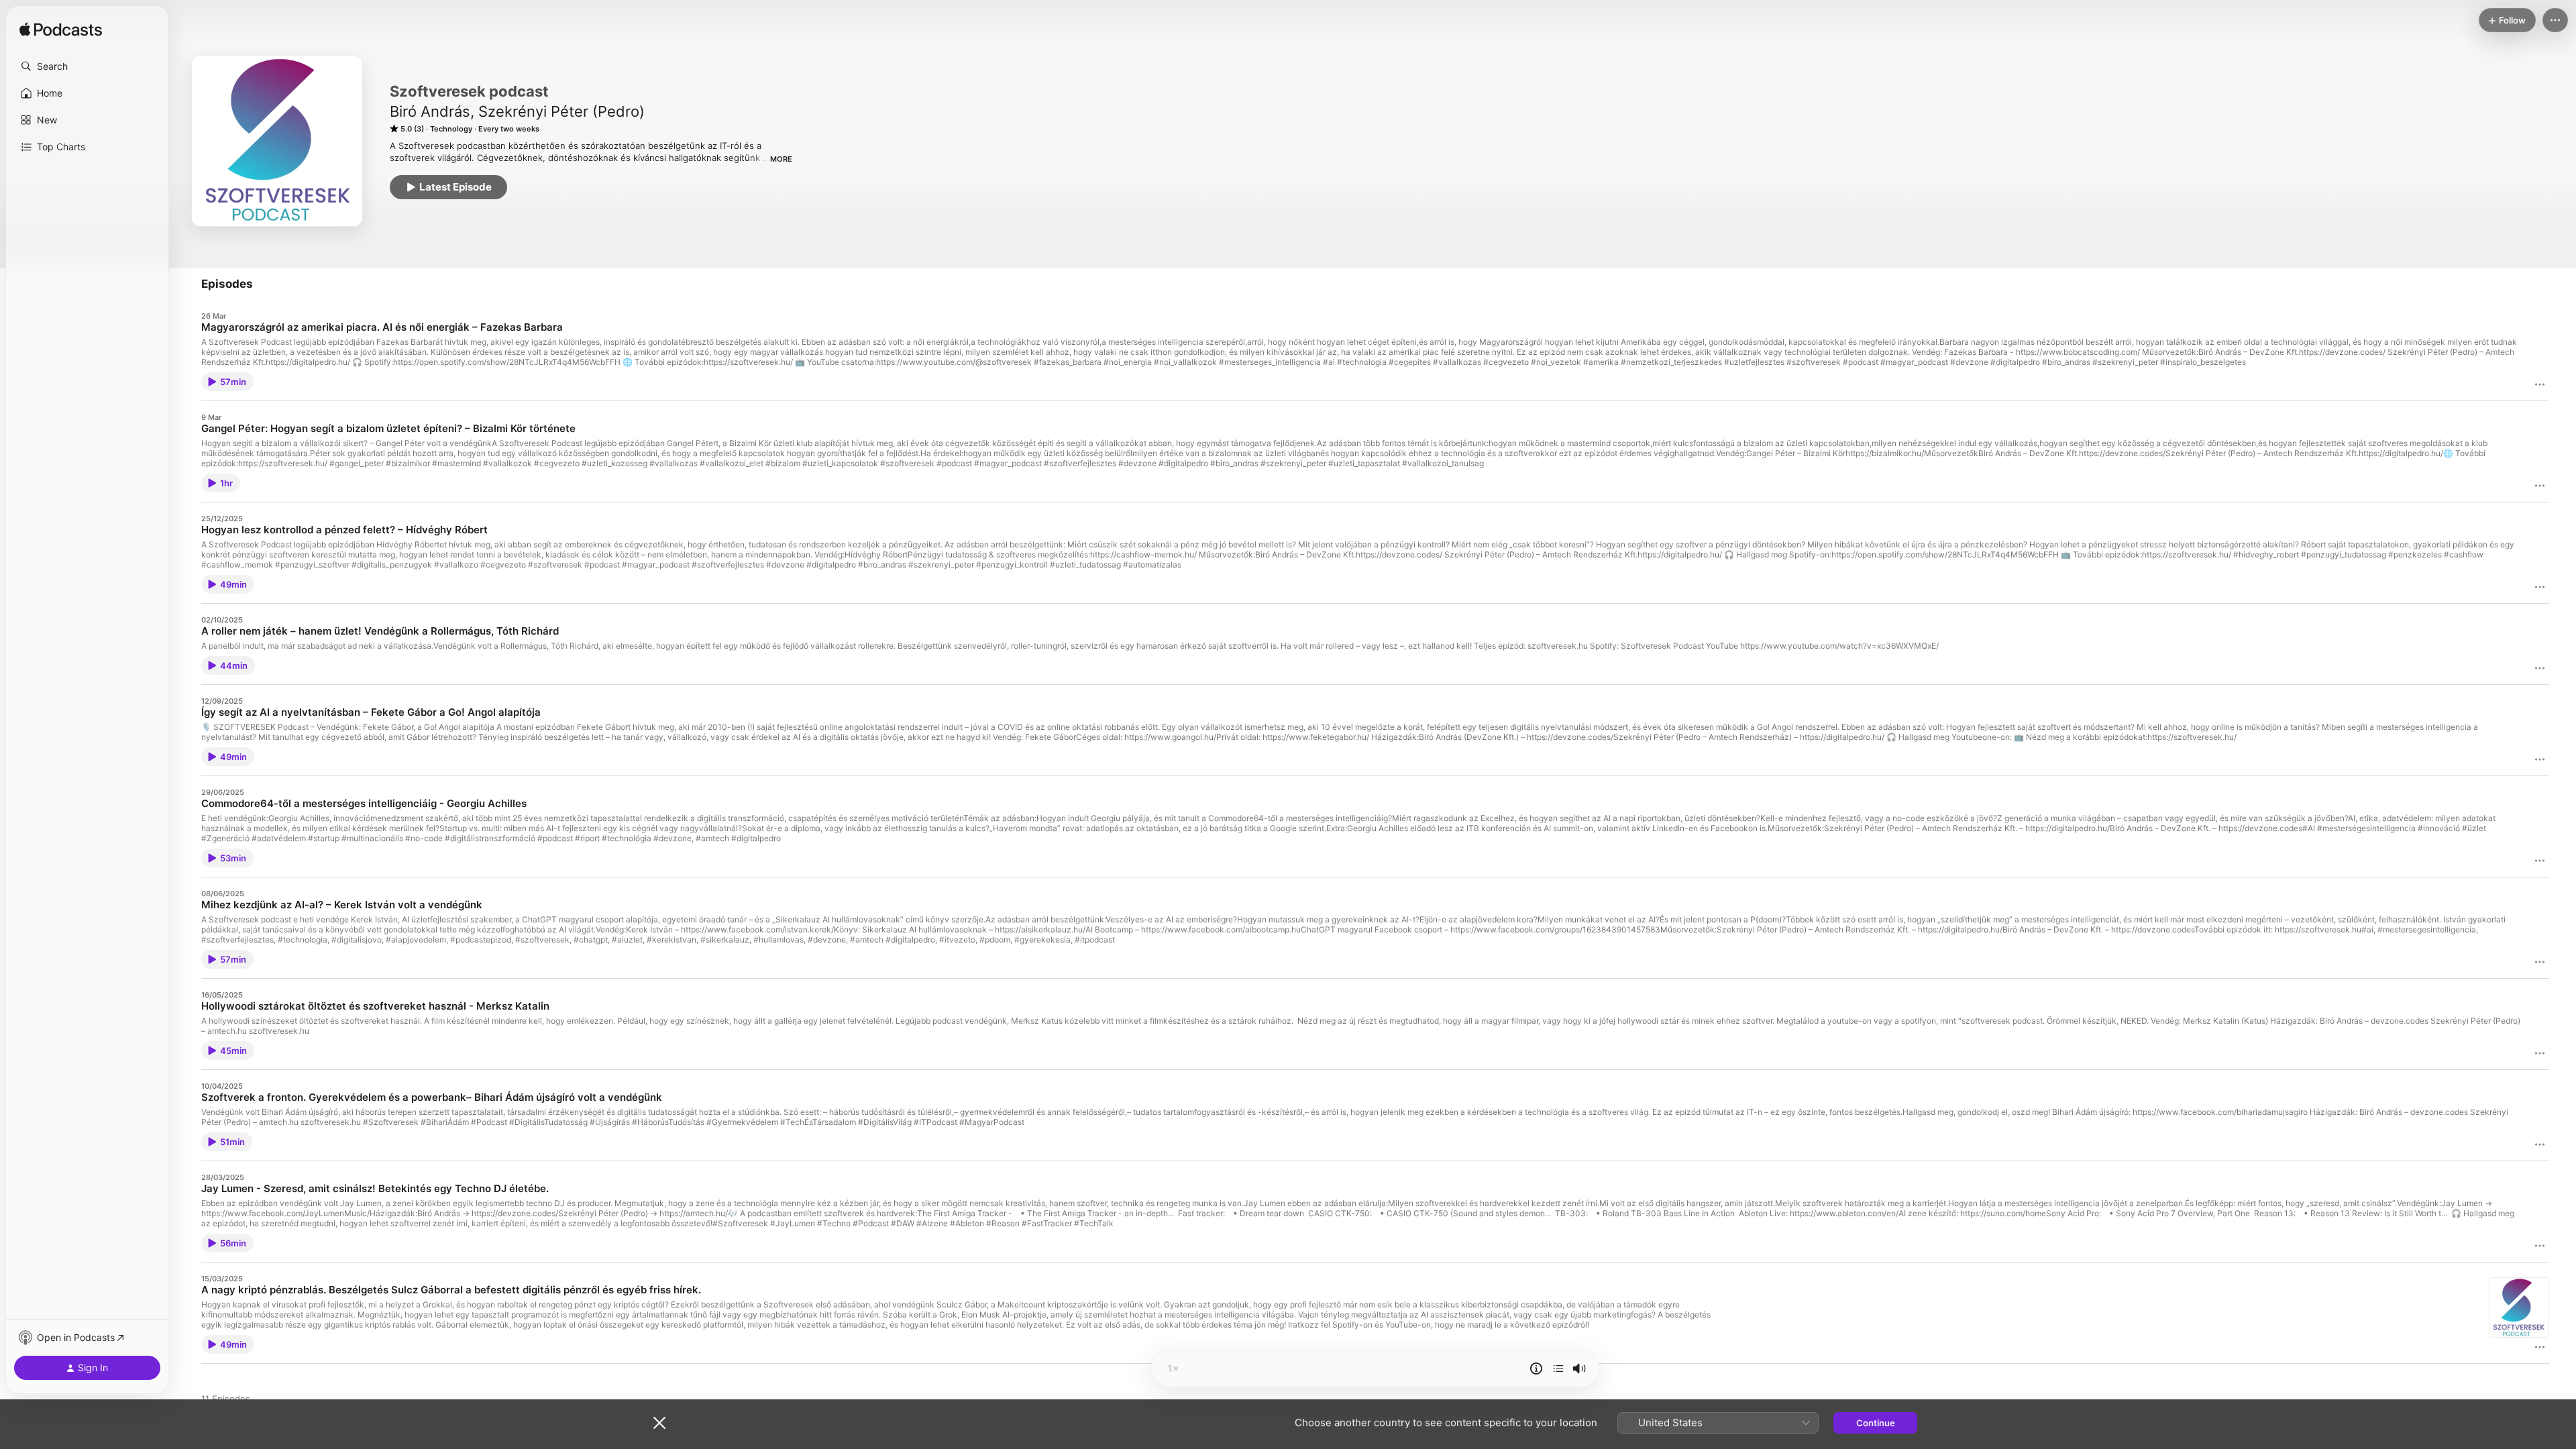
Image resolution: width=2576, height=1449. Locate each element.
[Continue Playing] (1558, 1368)
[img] (61, 30)
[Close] (659, 1423)
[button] (87, 66)
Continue (1876, 1423)
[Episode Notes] (1536, 1368)
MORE (781, 159)
